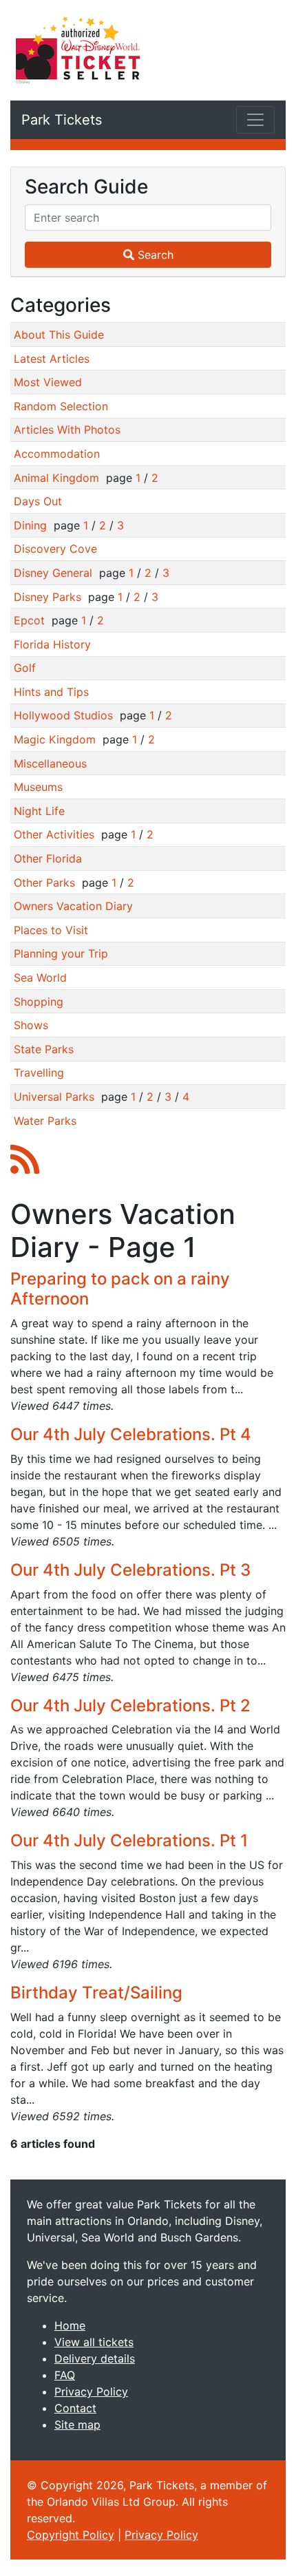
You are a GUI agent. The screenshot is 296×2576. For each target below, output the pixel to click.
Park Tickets (62, 120)
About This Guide (59, 335)
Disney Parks (47, 597)
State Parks (44, 1049)
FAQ (65, 2375)
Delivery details (95, 2358)
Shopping (39, 1002)
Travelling (39, 1073)
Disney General (53, 573)
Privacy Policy (91, 2392)
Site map (77, 2425)
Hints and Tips (51, 692)
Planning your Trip (61, 953)
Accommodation (57, 454)
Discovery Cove (55, 549)
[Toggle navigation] (255, 120)
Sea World (40, 978)
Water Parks (45, 1121)
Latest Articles (52, 359)
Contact (75, 2408)
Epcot (29, 620)
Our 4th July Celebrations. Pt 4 (131, 1434)
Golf (25, 668)
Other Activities (54, 834)
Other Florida (48, 858)
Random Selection (61, 406)
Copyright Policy (71, 2535)
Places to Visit (51, 930)
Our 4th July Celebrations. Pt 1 (129, 1840)
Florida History (52, 644)
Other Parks (44, 883)
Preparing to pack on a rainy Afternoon (120, 1289)
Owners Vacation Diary (73, 906)
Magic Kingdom (55, 739)
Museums (38, 787)
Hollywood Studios (63, 715)
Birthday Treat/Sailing (96, 1993)
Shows (31, 1025)
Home (70, 2325)
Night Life (39, 811)
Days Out (38, 501)
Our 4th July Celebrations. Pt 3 (130, 1570)
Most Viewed (48, 382)
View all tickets (94, 2342)
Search (154, 255)
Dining (30, 525)
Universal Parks (54, 1097)
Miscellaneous (50, 763)
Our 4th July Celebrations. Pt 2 (130, 1706)
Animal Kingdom (56, 478)
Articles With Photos (67, 430)
